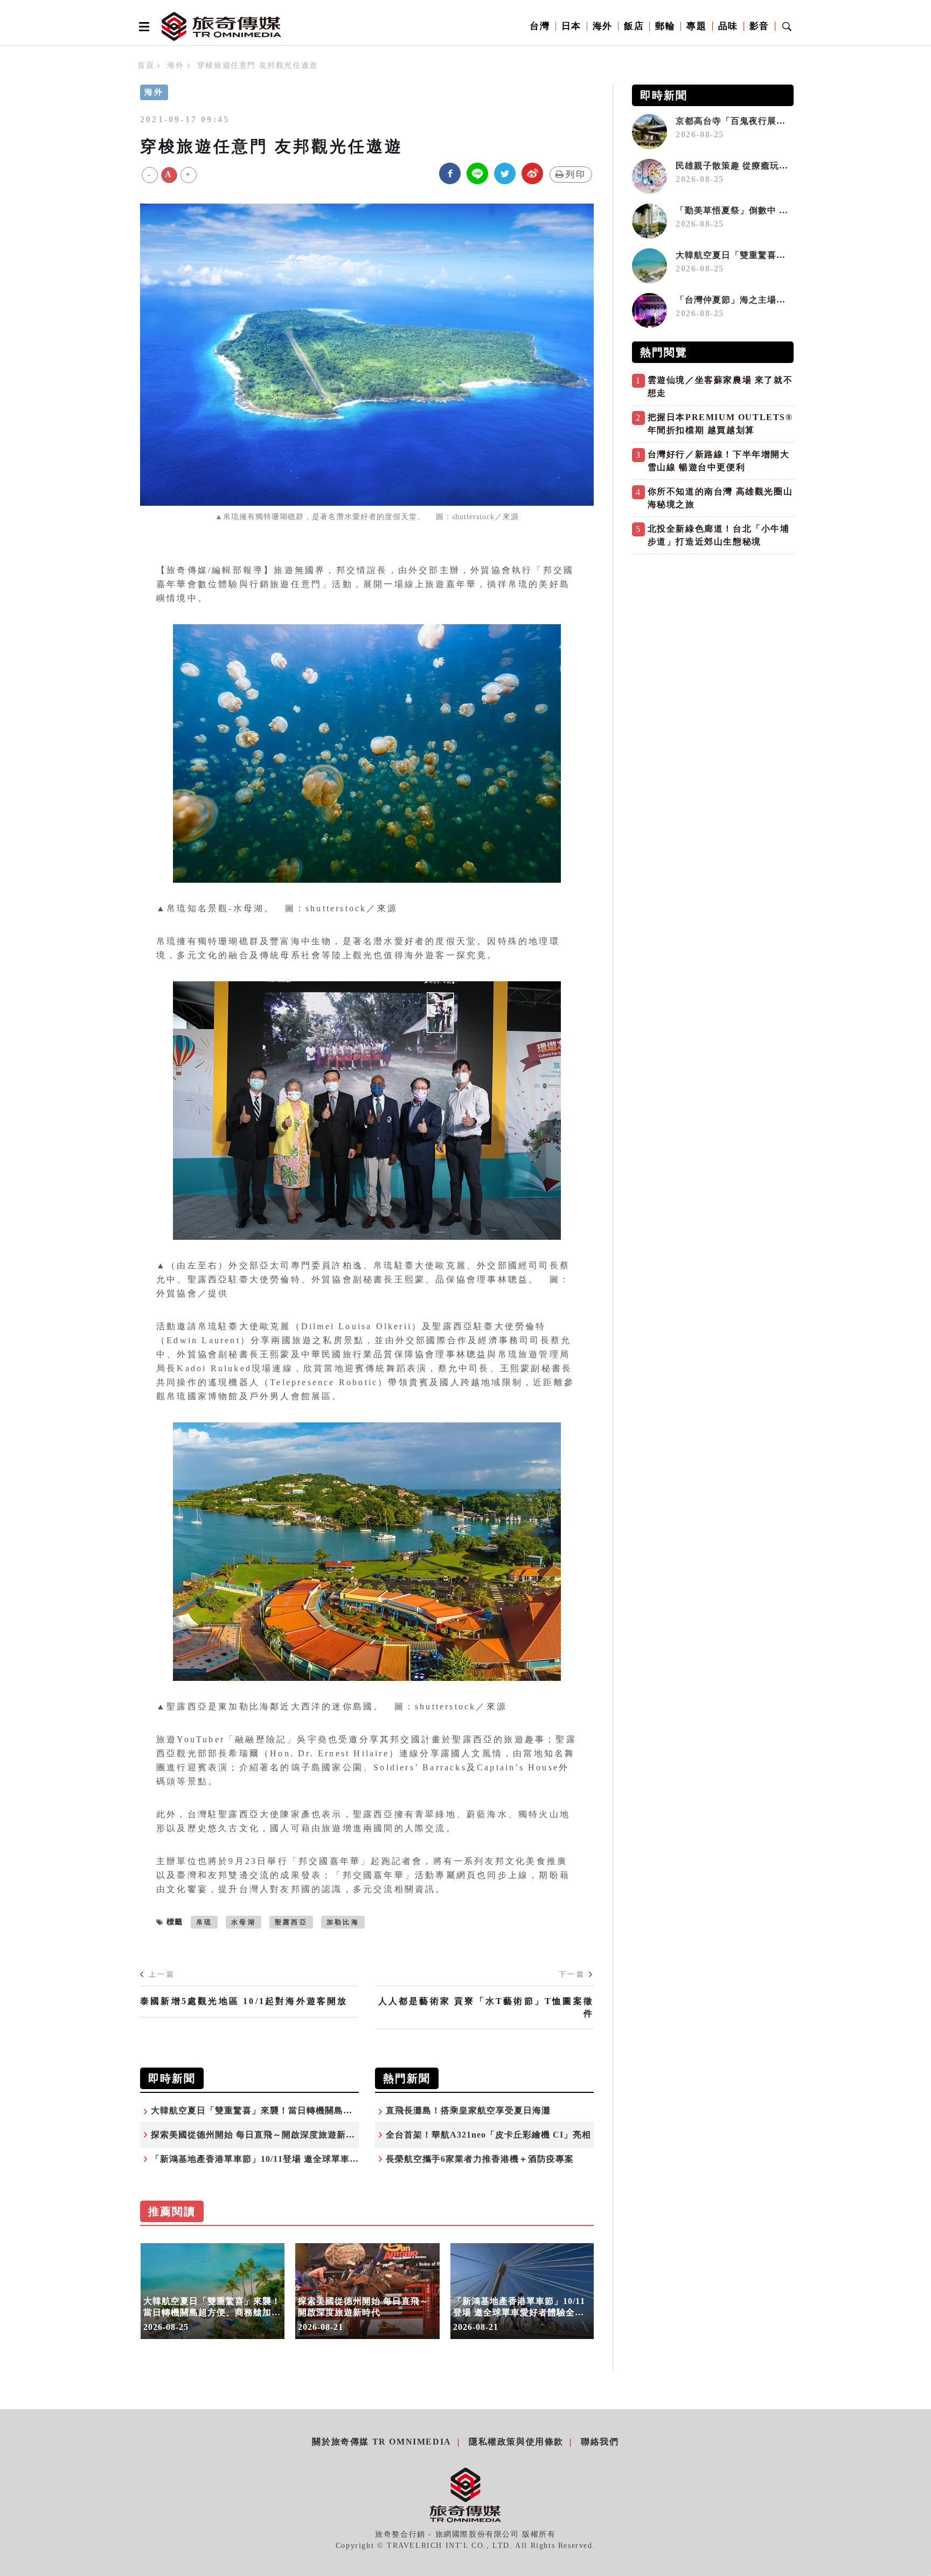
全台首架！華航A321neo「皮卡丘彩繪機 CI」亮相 (488, 2135)
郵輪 (665, 26)
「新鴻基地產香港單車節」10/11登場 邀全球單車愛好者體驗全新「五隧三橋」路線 (319, 2159)
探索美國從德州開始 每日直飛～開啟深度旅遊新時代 (258, 2135)
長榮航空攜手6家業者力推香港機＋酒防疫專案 (480, 2159)
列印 (576, 174)
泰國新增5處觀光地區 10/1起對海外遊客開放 (244, 2001)
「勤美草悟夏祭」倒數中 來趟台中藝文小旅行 (769, 210)
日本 (571, 26)
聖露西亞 (291, 1922)
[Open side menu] (142, 26)
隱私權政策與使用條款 (516, 2442)
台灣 (540, 26)
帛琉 (204, 1922)
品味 (728, 26)
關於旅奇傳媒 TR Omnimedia (381, 2442)
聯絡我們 (600, 2442)
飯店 (634, 26)
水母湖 (244, 1922)
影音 (759, 26)
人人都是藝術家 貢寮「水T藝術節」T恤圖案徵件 (486, 2007)
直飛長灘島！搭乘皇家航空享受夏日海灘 (468, 2110)
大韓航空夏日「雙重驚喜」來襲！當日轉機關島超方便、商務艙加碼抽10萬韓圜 (311, 2110)
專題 (696, 26)
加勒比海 (343, 1922)
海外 (603, 26)
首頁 (146, 65)
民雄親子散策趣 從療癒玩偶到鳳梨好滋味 (764, 166)
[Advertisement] (713, 635)
